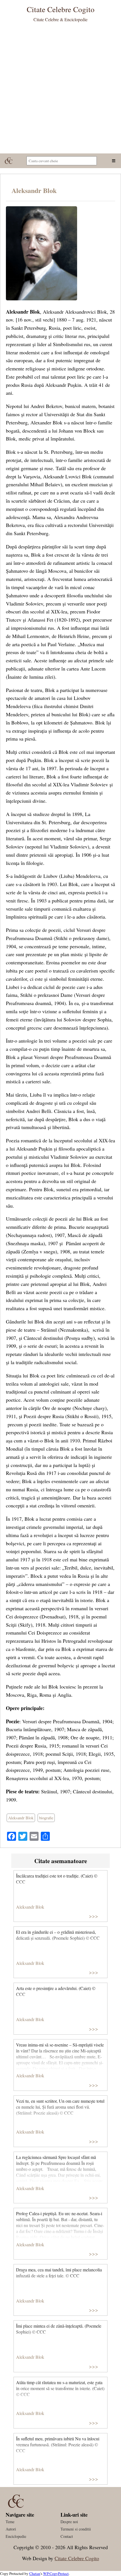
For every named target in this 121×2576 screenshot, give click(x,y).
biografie (46, 1818)
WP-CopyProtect (56, 2573)
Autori (11, 2529)
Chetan (35, 2573)
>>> (94, 1916)
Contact (67, 2536)
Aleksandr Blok (34, 190)
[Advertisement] (60, 90)
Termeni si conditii (76, 2529)
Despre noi (69, 2522)
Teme (10, 2522)
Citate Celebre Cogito (77, 2558)
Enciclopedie (16, 2536)
